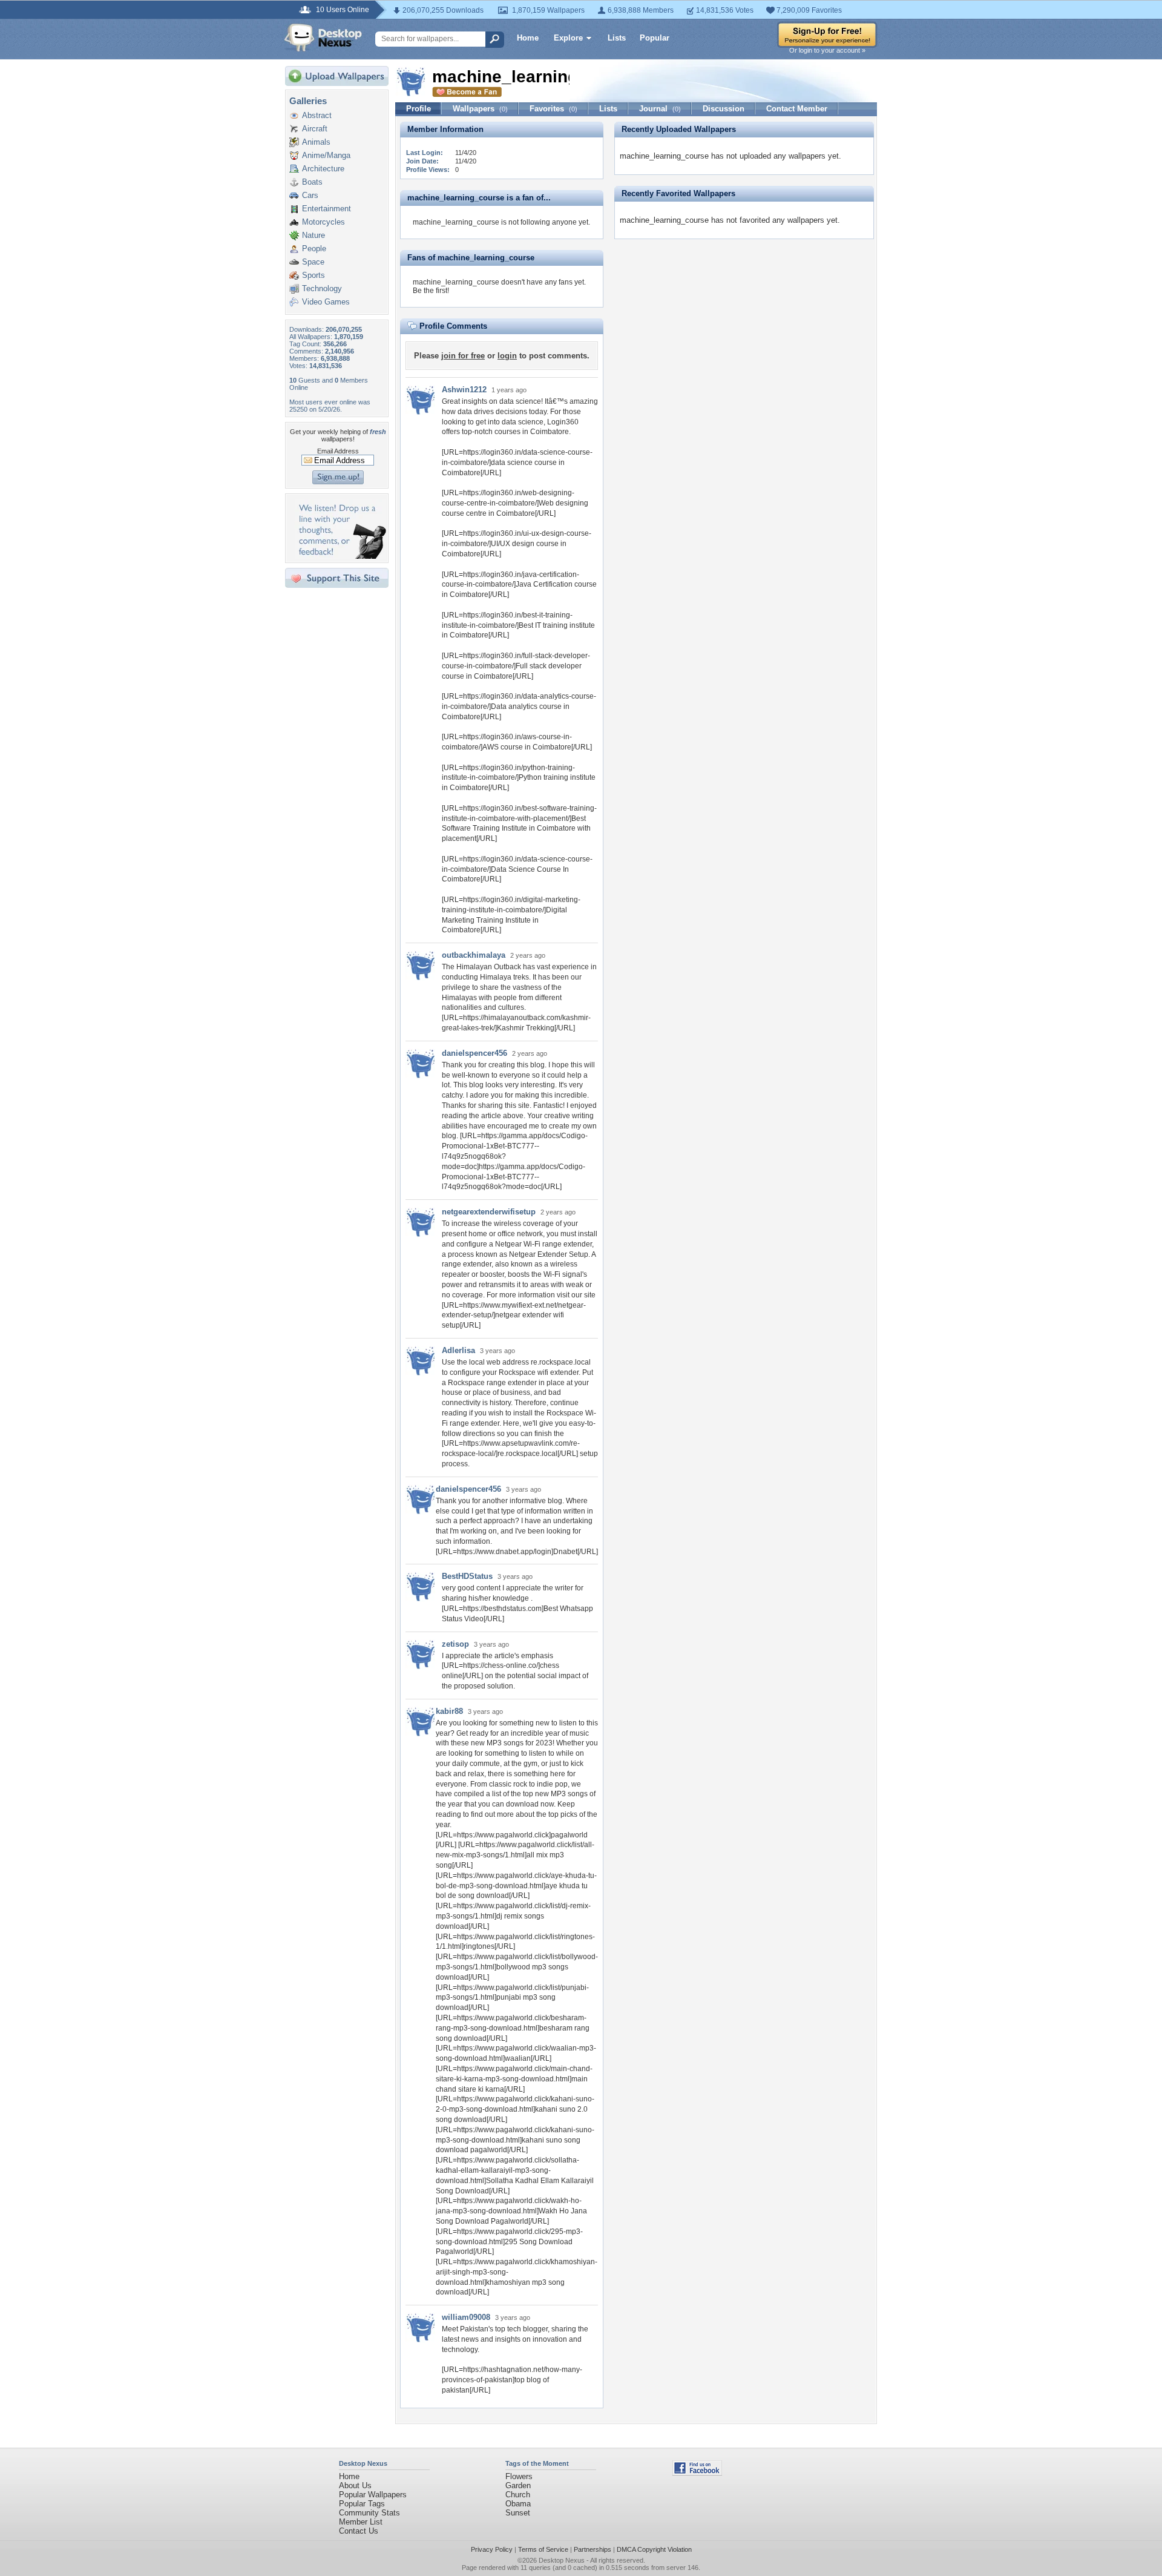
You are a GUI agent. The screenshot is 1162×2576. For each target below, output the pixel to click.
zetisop (455, 1644)
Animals (316, 142)
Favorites (553, 109)
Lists (617, 38)
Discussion (724, 109)
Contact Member (797, 109)
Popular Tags (362, 2504)
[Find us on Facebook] (697, 2473)
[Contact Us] (340, 556)
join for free (463, 356)
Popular (655, 38)
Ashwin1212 (464, 390)
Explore (568, 38)
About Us (355, 2485)
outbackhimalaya (474, 955)
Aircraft (315, 129)
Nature (313, 235)
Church (518, 2495)
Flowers (519, 2476)
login (507, 356)
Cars (310, 195)
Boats (312, 182)
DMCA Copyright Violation (654, 2549)
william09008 (466, 2317)
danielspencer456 (474, 1053)
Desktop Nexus (562, 2560)
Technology (322, 288)
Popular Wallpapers (373, 2495)
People (314, 249)
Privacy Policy (492, 2549)
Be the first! (431, 291)
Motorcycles (323, 222)
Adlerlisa (458, 1350)
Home (528, 38)
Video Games (326, 302)
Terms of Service (543, 2549)
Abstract (317, 115)
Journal (660, 109)
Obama (518, 2504)
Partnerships (592, 2549)
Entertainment (327, 209)
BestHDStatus (467, 1576)
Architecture (323, 169)
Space (313, 262)
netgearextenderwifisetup (489, 1212)
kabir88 (449, 1711)
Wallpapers (480, 109)
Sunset (518, 2513)
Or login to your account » (827, 50)
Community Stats (369, 2513)
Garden (518, 2485)
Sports (313, 275)
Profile (419, 109)
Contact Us (359, 2531)
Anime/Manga (326, 155)
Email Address (338, 451)
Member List (361, 2522)
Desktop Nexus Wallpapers (323, 38)
